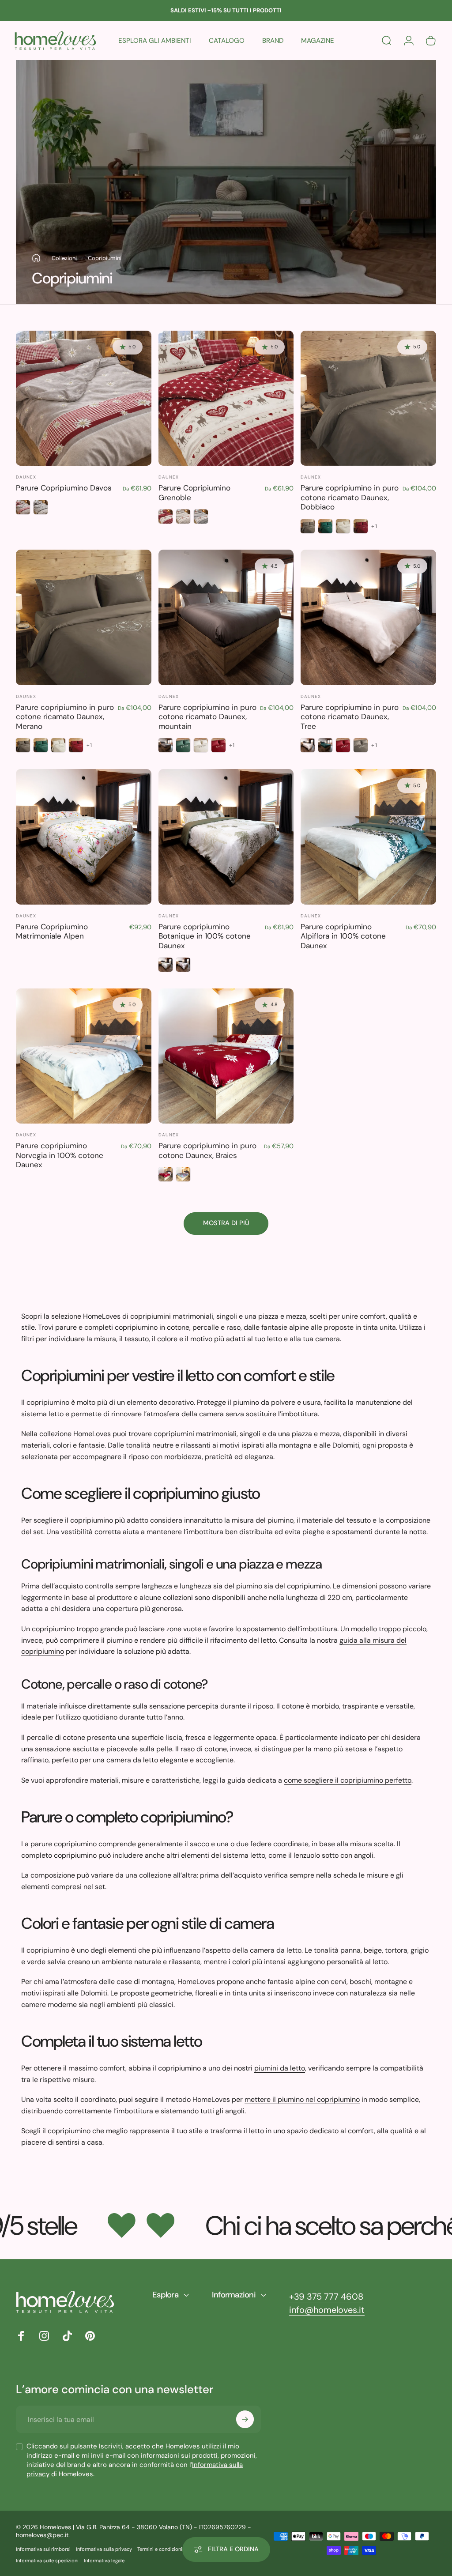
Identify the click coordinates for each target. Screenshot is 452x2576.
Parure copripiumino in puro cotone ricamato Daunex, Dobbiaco (350, 497)
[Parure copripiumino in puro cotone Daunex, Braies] (226, 1056)
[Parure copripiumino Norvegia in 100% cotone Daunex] (84, 1056)
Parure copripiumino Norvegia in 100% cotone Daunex (60, 1155)
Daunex (26, 477)
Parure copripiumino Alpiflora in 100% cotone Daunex (343, 936)
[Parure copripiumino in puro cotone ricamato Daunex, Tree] (368, 617)
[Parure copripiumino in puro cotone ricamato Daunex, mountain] (226, 617)
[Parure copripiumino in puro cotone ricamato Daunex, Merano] (84, 617)
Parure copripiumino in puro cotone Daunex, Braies (207, 1150)
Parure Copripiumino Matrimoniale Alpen (52, 932)
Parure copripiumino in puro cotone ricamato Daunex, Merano (65, 717)
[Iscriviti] (245, 2419)
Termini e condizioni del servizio (173, 2549)
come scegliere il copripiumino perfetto (348, 1780)
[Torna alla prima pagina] (36, 258)
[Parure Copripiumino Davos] (84, 398)
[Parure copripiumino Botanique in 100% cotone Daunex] (226, 837)
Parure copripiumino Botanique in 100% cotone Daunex (205, 936)
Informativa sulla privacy (104, 2549)
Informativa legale (104, 2561)
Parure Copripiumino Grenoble (194, 493)
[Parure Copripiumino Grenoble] (226, 398)
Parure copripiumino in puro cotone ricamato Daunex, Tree (350, 717)
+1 (374, 526)
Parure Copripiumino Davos (64, 488)
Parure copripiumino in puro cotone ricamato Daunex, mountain (207, 717)
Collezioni (64, 258)
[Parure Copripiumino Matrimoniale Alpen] (84, 837)
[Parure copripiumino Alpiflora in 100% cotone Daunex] (368, 837)
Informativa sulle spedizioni (47, 2561)
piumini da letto (280, 2068)
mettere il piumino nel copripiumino (302, 2099)
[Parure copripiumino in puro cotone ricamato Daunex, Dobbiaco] (368, 398)
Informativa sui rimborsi (43, 2549)
